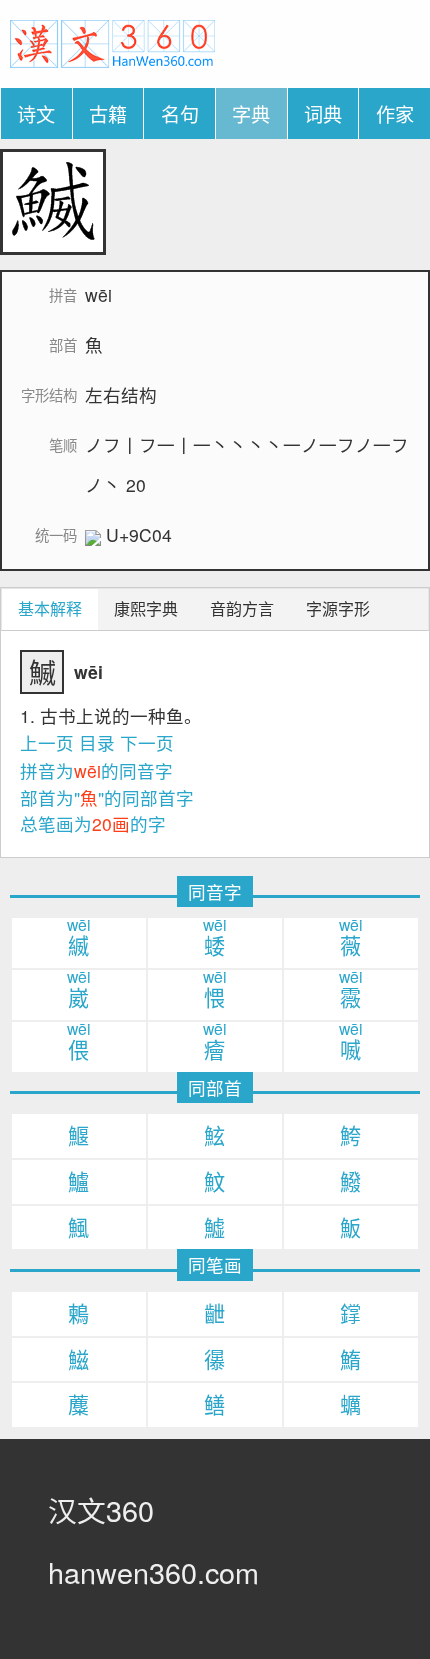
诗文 (36, 113)
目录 (97, 742)
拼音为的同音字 (96, 770)
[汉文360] (112, 41)
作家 (395, 113)
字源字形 (338, 608)
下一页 (147, 742)
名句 (180, 113)
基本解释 (50, 608)
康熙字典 (146, 608)
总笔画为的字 (93, 823)
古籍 (108, 113)
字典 (251, 113)
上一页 (47, 742)
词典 (323, 113)
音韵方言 (242, 608)
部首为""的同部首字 (107, 797)
